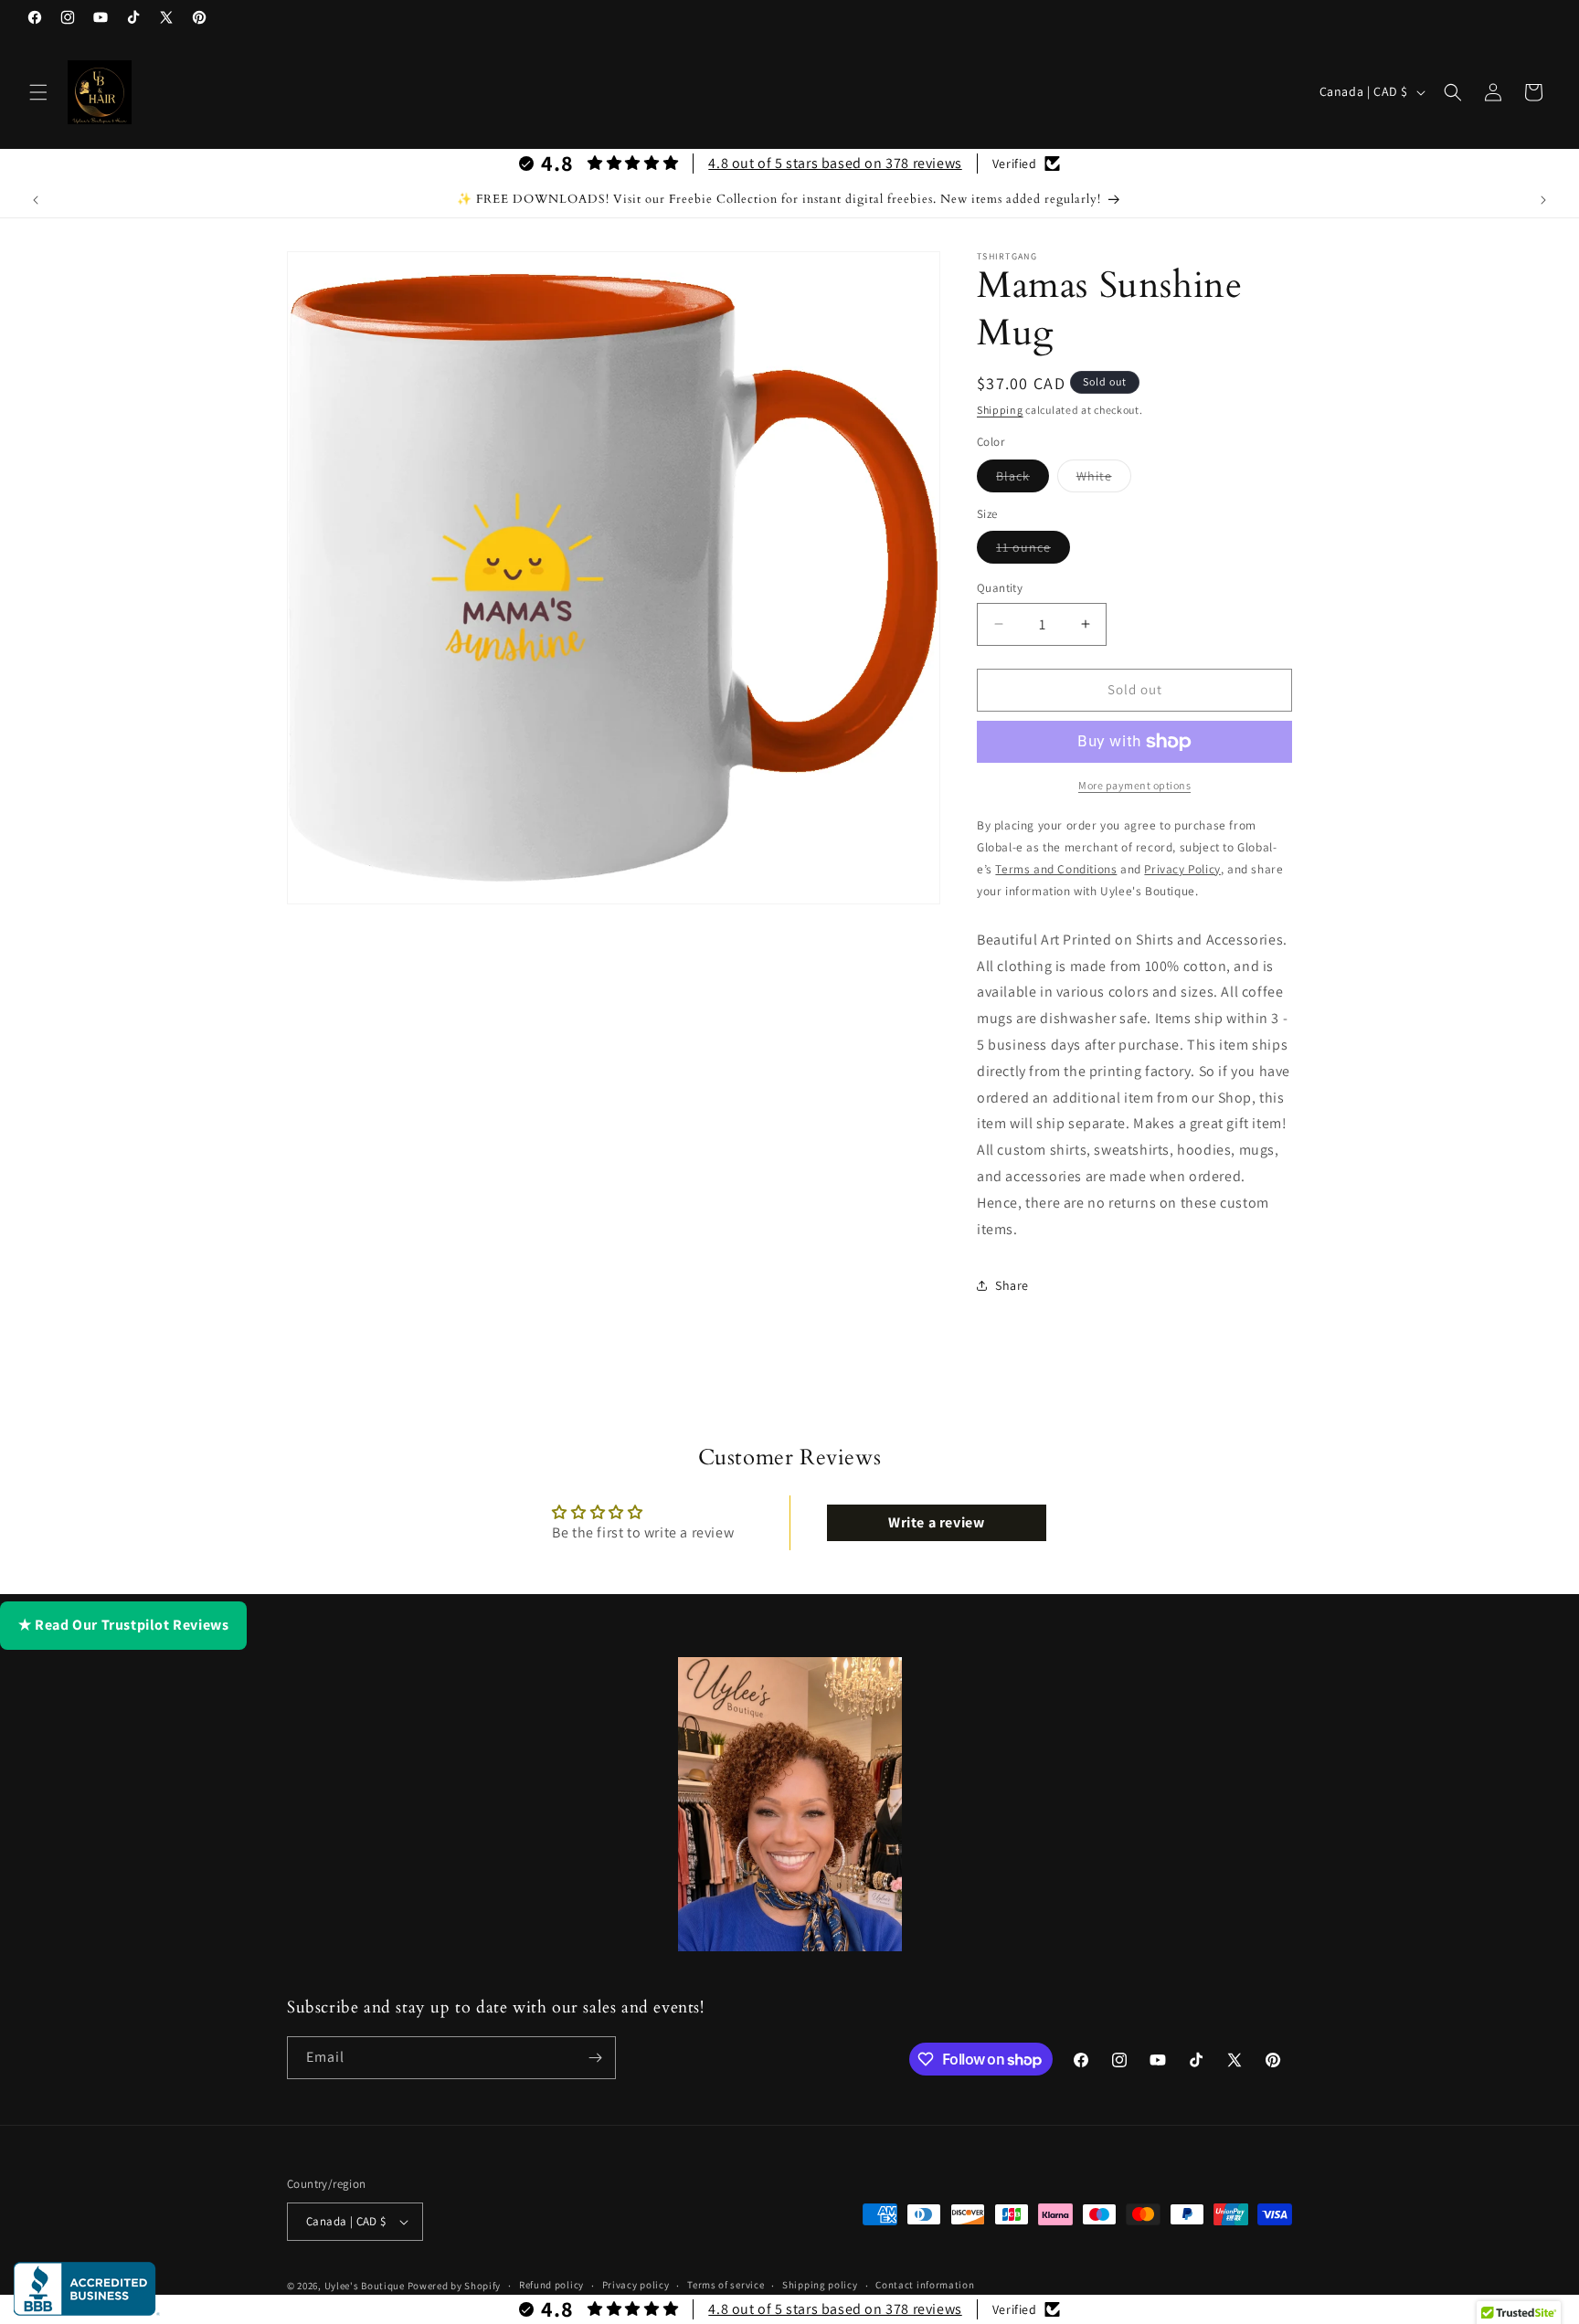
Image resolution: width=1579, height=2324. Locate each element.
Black (1023, 480)
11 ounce (1033, 551)
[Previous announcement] (36, 200)
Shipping (1000, 410)
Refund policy (551, 2285)
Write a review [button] (936, 1522)
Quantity (1000, 588)
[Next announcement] (1543, 200)
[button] (38, 92)
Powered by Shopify (455, 2286)
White (1104, 480)
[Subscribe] (595, 2058)
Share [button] (1012, 1285)
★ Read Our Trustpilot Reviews (123, 1625)
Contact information (925, 2285)
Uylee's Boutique (365, 2286)
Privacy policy (636, 2285)
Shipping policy (820, 2285)
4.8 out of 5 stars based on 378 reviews (835, 163)
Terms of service (726, 2285)
